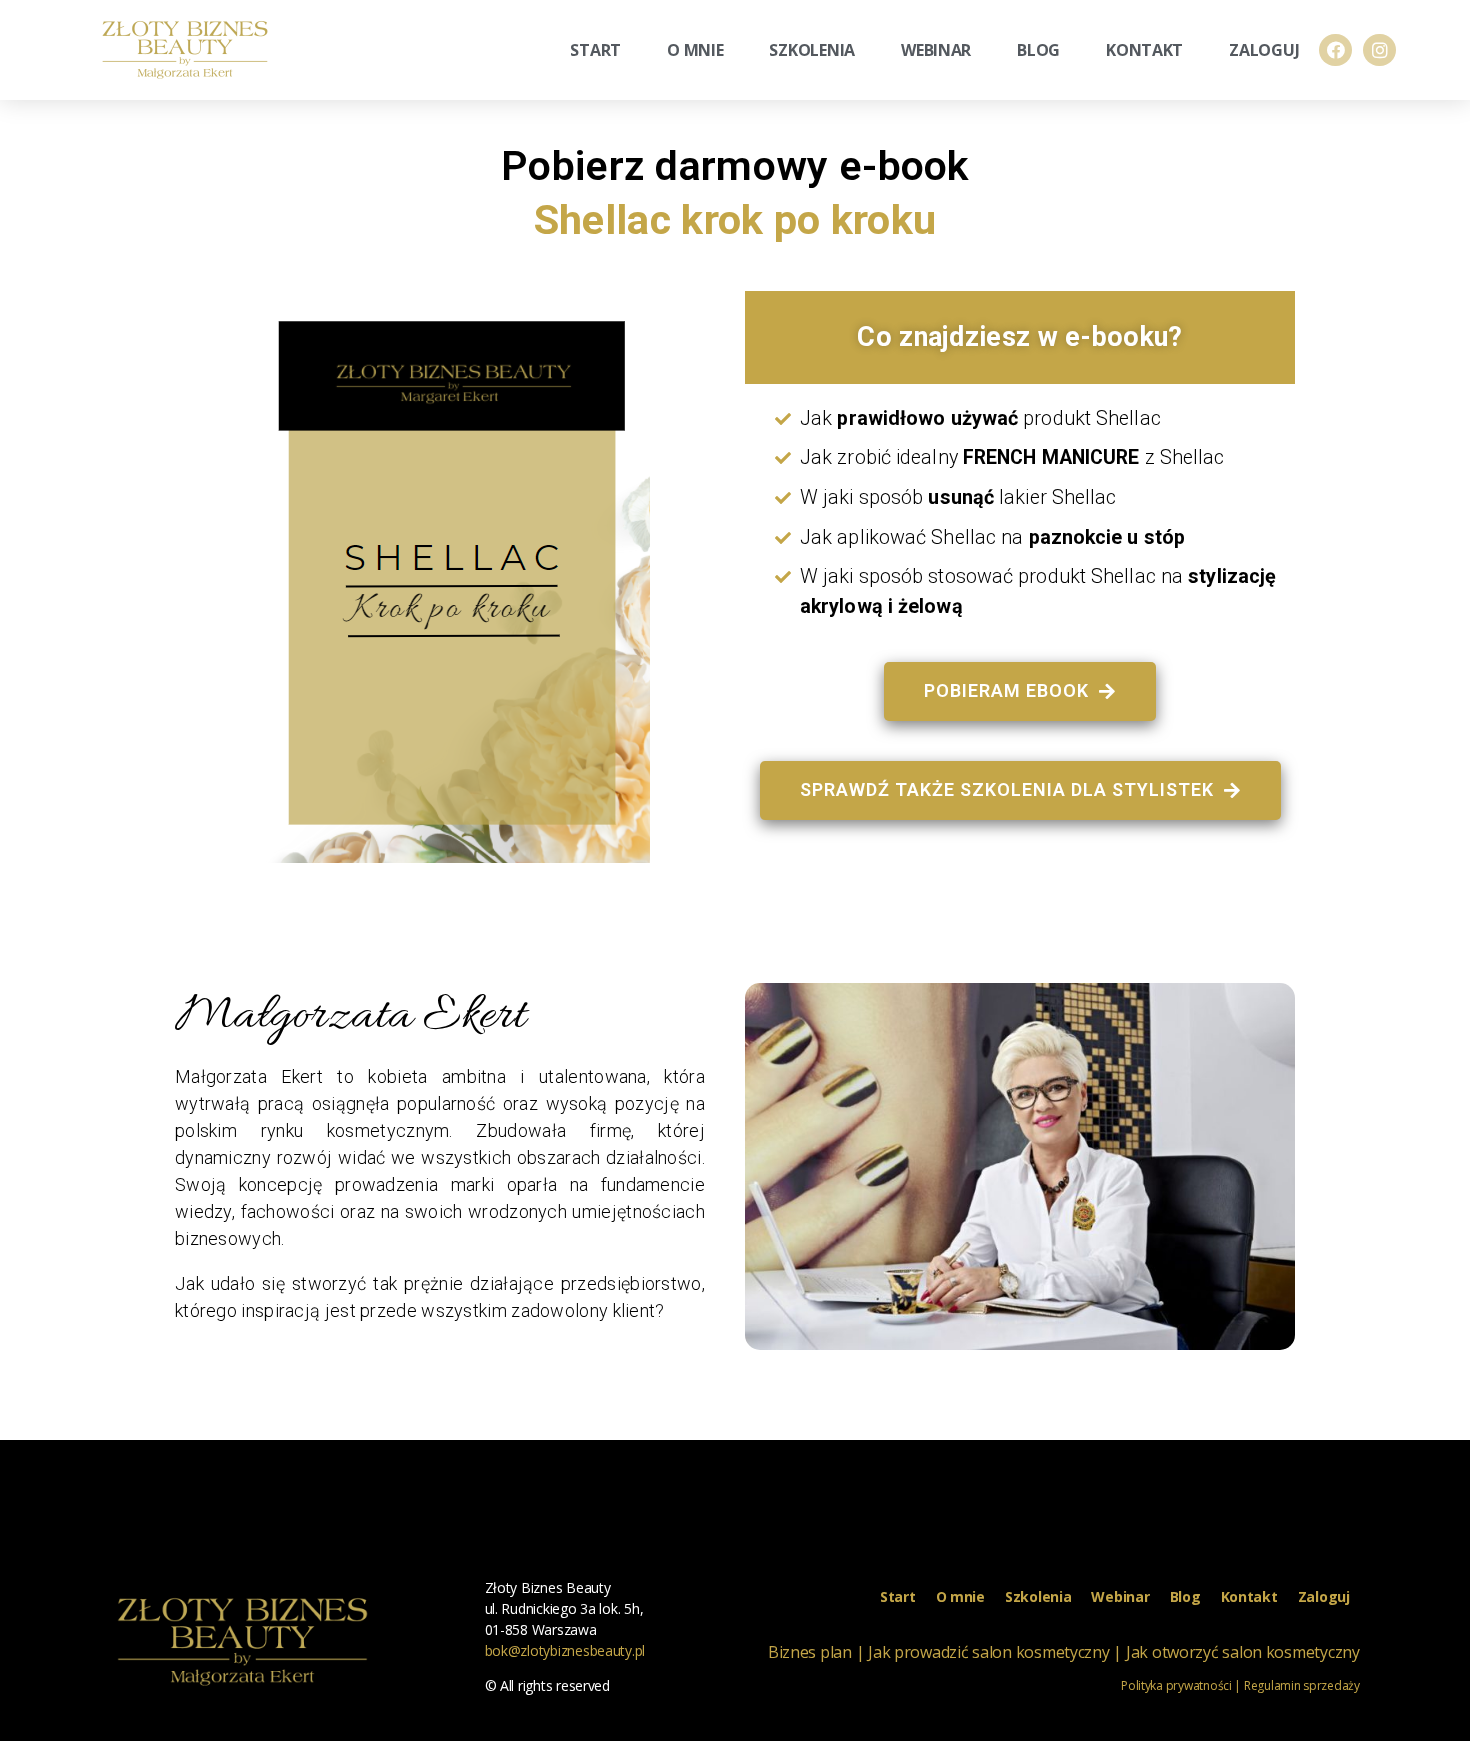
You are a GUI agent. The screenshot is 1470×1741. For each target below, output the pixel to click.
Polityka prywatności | (1181, 1685)
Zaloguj (1264, 50)
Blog (1038, 50)
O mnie (695, 50)
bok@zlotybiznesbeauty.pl (565, 1650)
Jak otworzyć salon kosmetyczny (1243, 1652)
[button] (1020, 691)
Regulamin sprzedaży (1300, 1685)
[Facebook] (1335, 50)
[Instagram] (1379, 50)
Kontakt (1144, 50)
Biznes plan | (816, 1652)
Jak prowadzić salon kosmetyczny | (995, 1652)
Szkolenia (812, 50)
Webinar (936, 50)
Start (595, 50)
